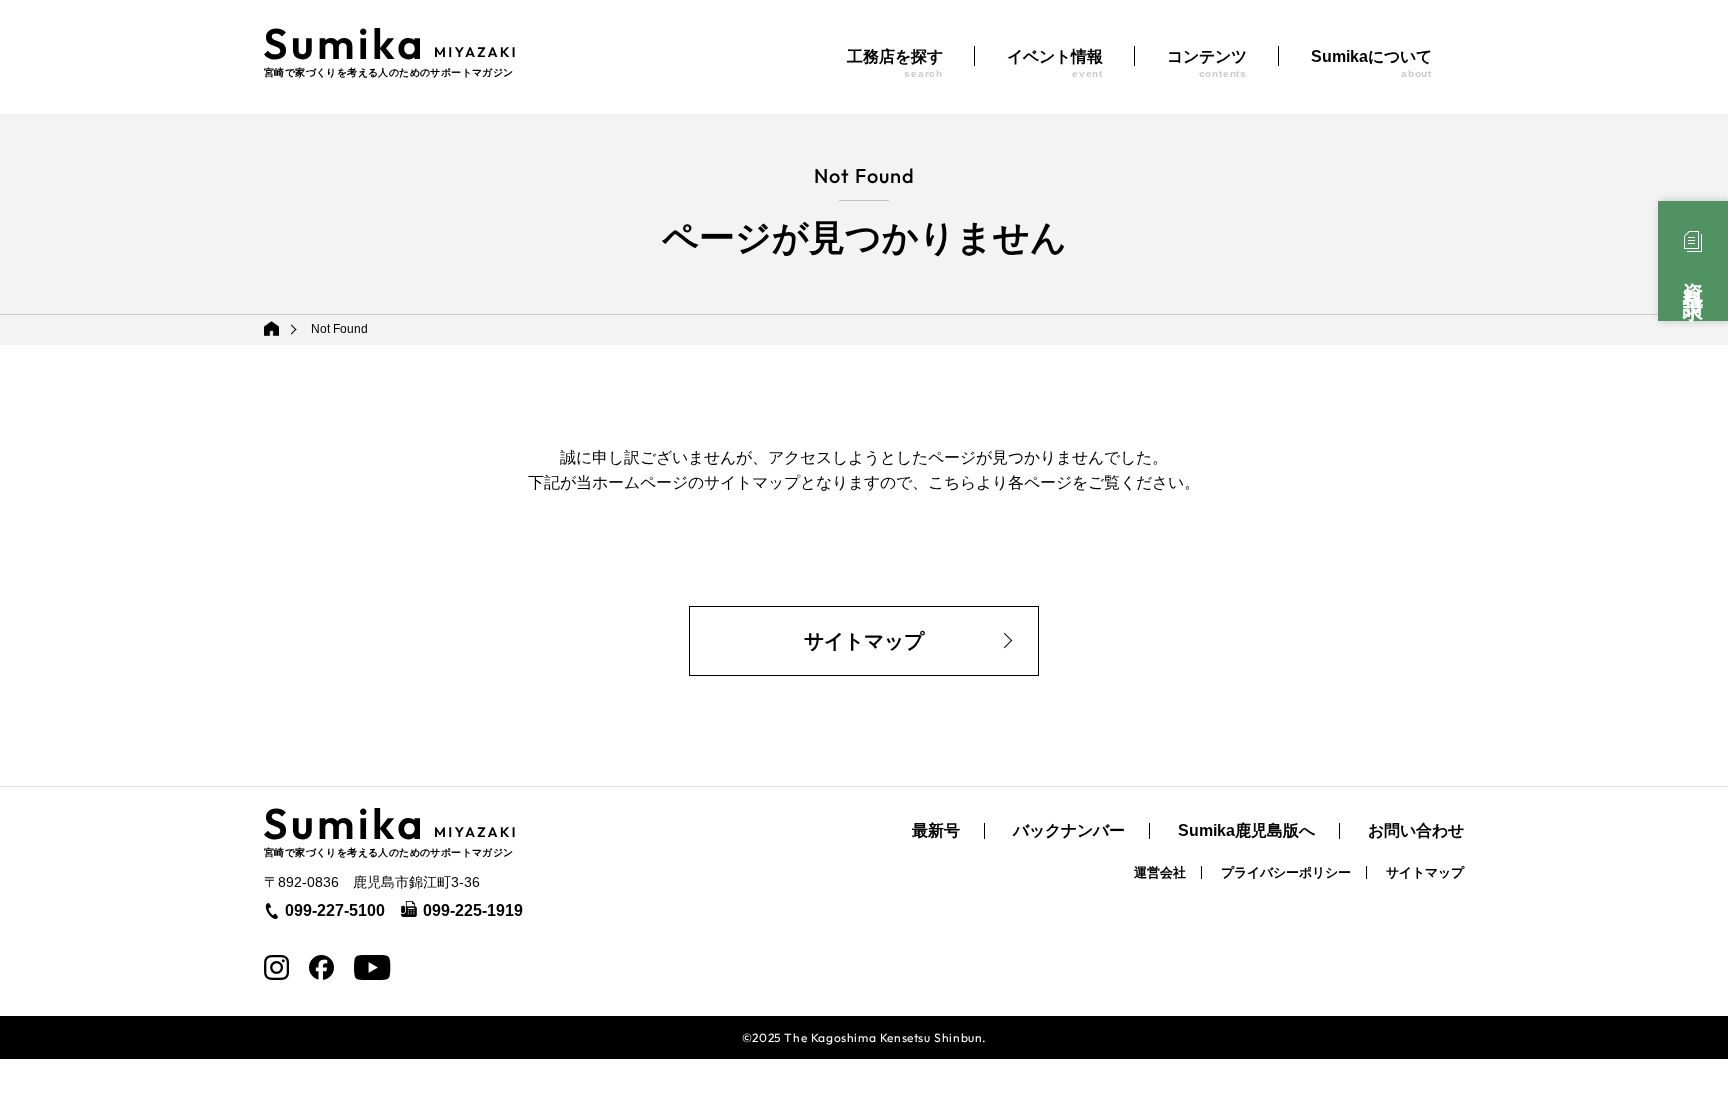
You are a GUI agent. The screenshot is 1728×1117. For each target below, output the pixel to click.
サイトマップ (864, 641)
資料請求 (1693, 279)
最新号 (936, 831)
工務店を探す (895, 63)
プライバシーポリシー (1286, 872)
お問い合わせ (1416, 831)
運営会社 (1160, 872)
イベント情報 (1055, 63)
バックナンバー (1069, 831)
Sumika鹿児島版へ (1246, 831)
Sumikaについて (1371, 63)
